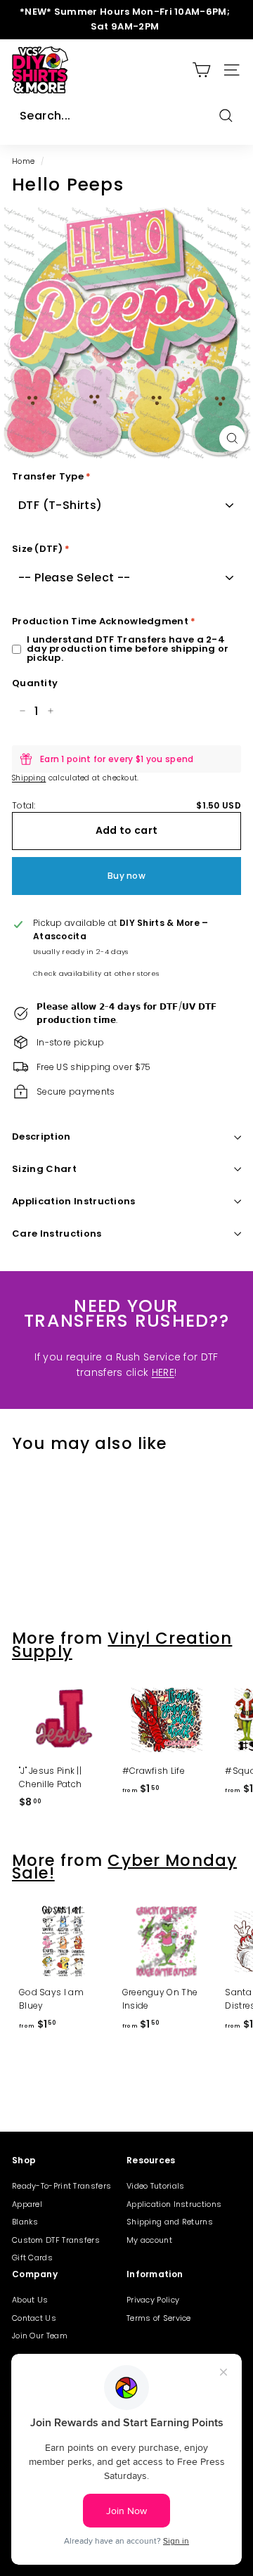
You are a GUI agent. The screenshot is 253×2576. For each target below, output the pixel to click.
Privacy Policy (153, 2300)
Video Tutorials (156, 2186)
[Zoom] (232, 438)
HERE (163, 1372)
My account (149, 2240)
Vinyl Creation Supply (122, 1644)
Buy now (126, 876)
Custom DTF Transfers (56, 2240)
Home (23, 161)
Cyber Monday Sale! (124, 1867)
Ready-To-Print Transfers (61, 2186)
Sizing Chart (44, 1169)
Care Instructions (57, 1234)
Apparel (27, 2204)
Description (41, 1136)
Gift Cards (32, 2258)
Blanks (25, 2222)
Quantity (35, 683)
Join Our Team (40, 2336)
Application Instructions (74, 1201)
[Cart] (201, 70)
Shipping (29, 778)
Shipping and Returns (170, 2222)
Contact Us (34, 2318)
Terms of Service (159, 2318)
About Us (30, 2300)
